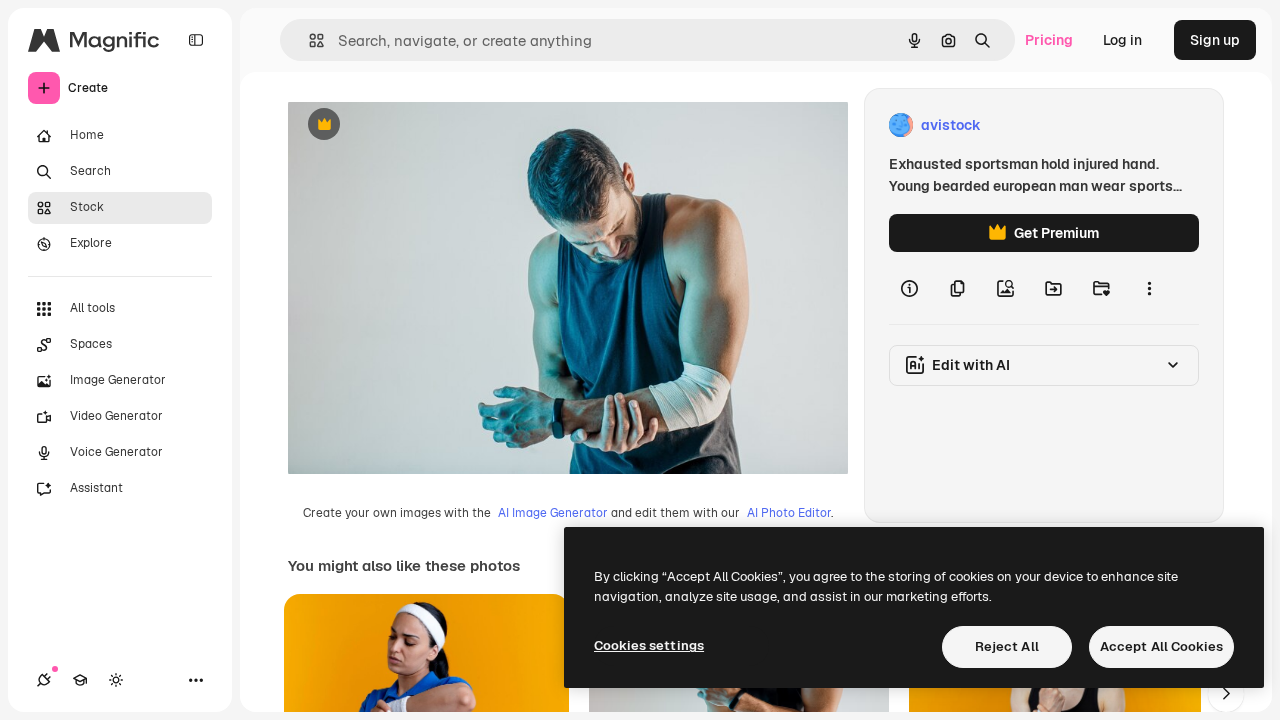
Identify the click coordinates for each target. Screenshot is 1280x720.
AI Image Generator (553, 513)
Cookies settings (649, 645)
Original (416, 125)
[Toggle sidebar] (196, 40)
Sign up (1215, 40)
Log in (1122, 40)
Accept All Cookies (1161, 646)
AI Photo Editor (789, 513)
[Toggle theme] (116, 680)
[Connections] (44, 680)
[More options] (1149, 288)
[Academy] (80, 680)
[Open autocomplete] (308, 40)
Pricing (1049, 40)
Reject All (1007, 646)
